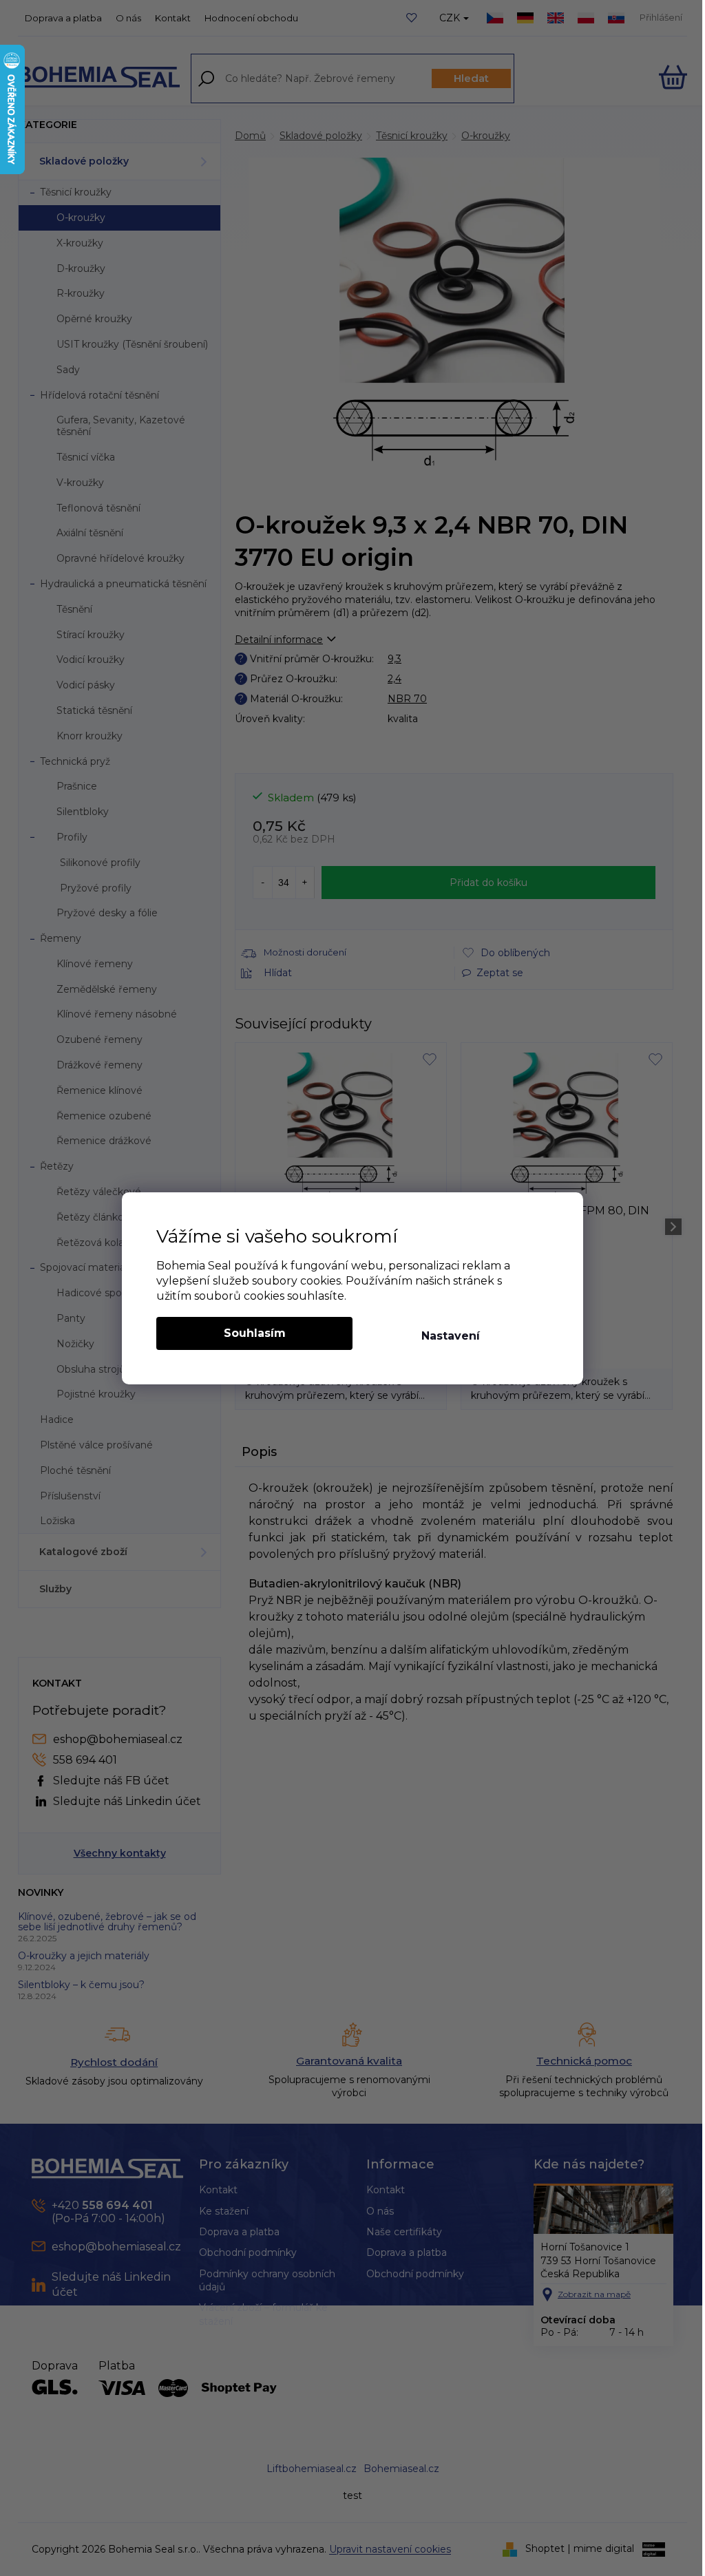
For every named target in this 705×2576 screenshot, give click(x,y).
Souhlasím (255, 1333)
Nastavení (451, 1336)
